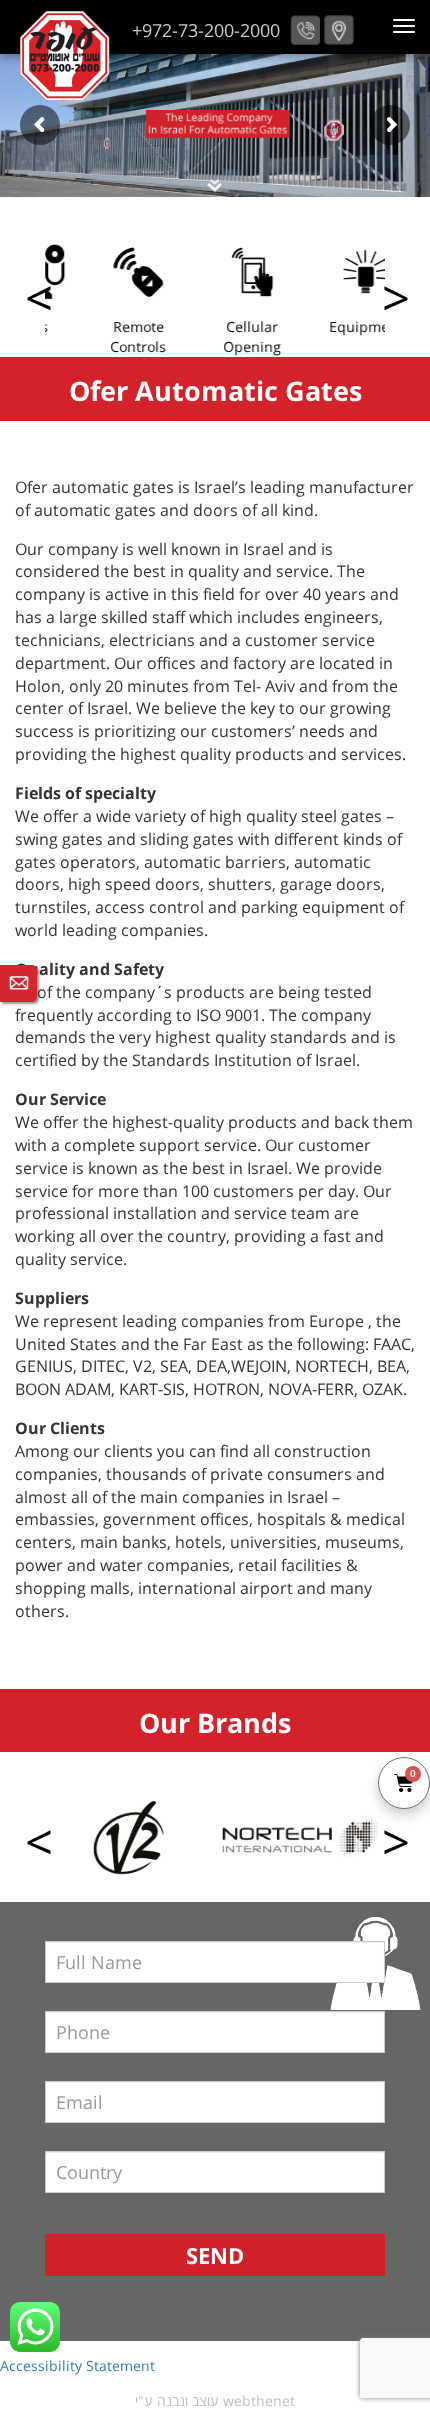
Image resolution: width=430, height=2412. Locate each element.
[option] (102, 299)
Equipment (330, 326)
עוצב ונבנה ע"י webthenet (215, 2400)
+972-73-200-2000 (206, 30)
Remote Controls (102, 336)
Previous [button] (393, 300)
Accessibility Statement (77, 2365)
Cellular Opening (216, 336)
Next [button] (36, 300)
